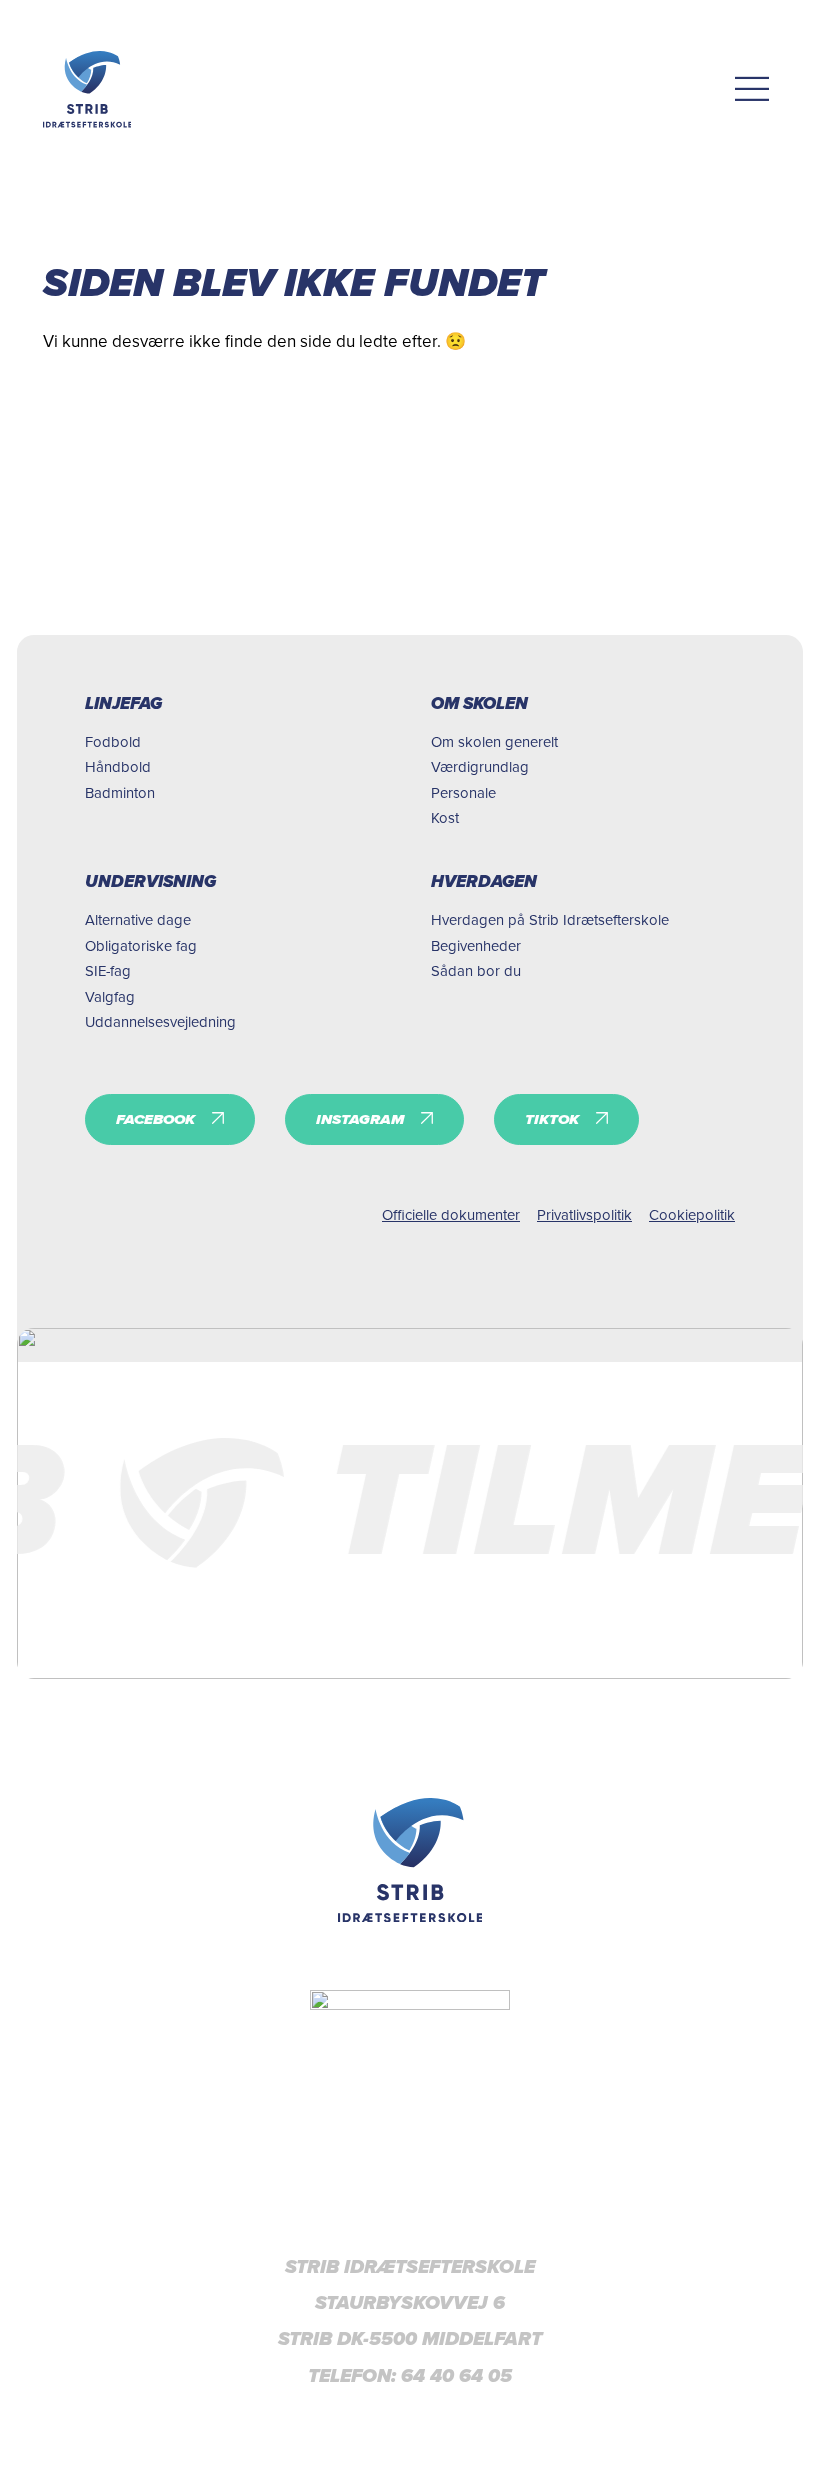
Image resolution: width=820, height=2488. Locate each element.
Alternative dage (138, 919)
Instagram (360, 1119)
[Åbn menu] (752, 89)
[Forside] (410, 1860)
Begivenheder (476, 945)
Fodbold (113, 741)
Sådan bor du (476, 970)
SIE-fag (108, 970)
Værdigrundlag (480, 766)
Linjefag (123, 703)
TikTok (552, 1119)
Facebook (155, 1119)
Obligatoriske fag (141, 945)
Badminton (120, 792)
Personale (463, 792)
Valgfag (110, 996)
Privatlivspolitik (584, 1214)
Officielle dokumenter (451, 1214)
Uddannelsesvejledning (160, 1021)
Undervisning (150, 881)
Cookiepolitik (692, 1214)
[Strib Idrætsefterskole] (87, 89)
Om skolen (479, 703)
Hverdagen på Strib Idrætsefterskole (550, 919)
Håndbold (118, 766)
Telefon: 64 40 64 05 (410, 2376)
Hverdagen (484, 881)
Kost (445, 817)
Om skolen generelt (494, 741)
